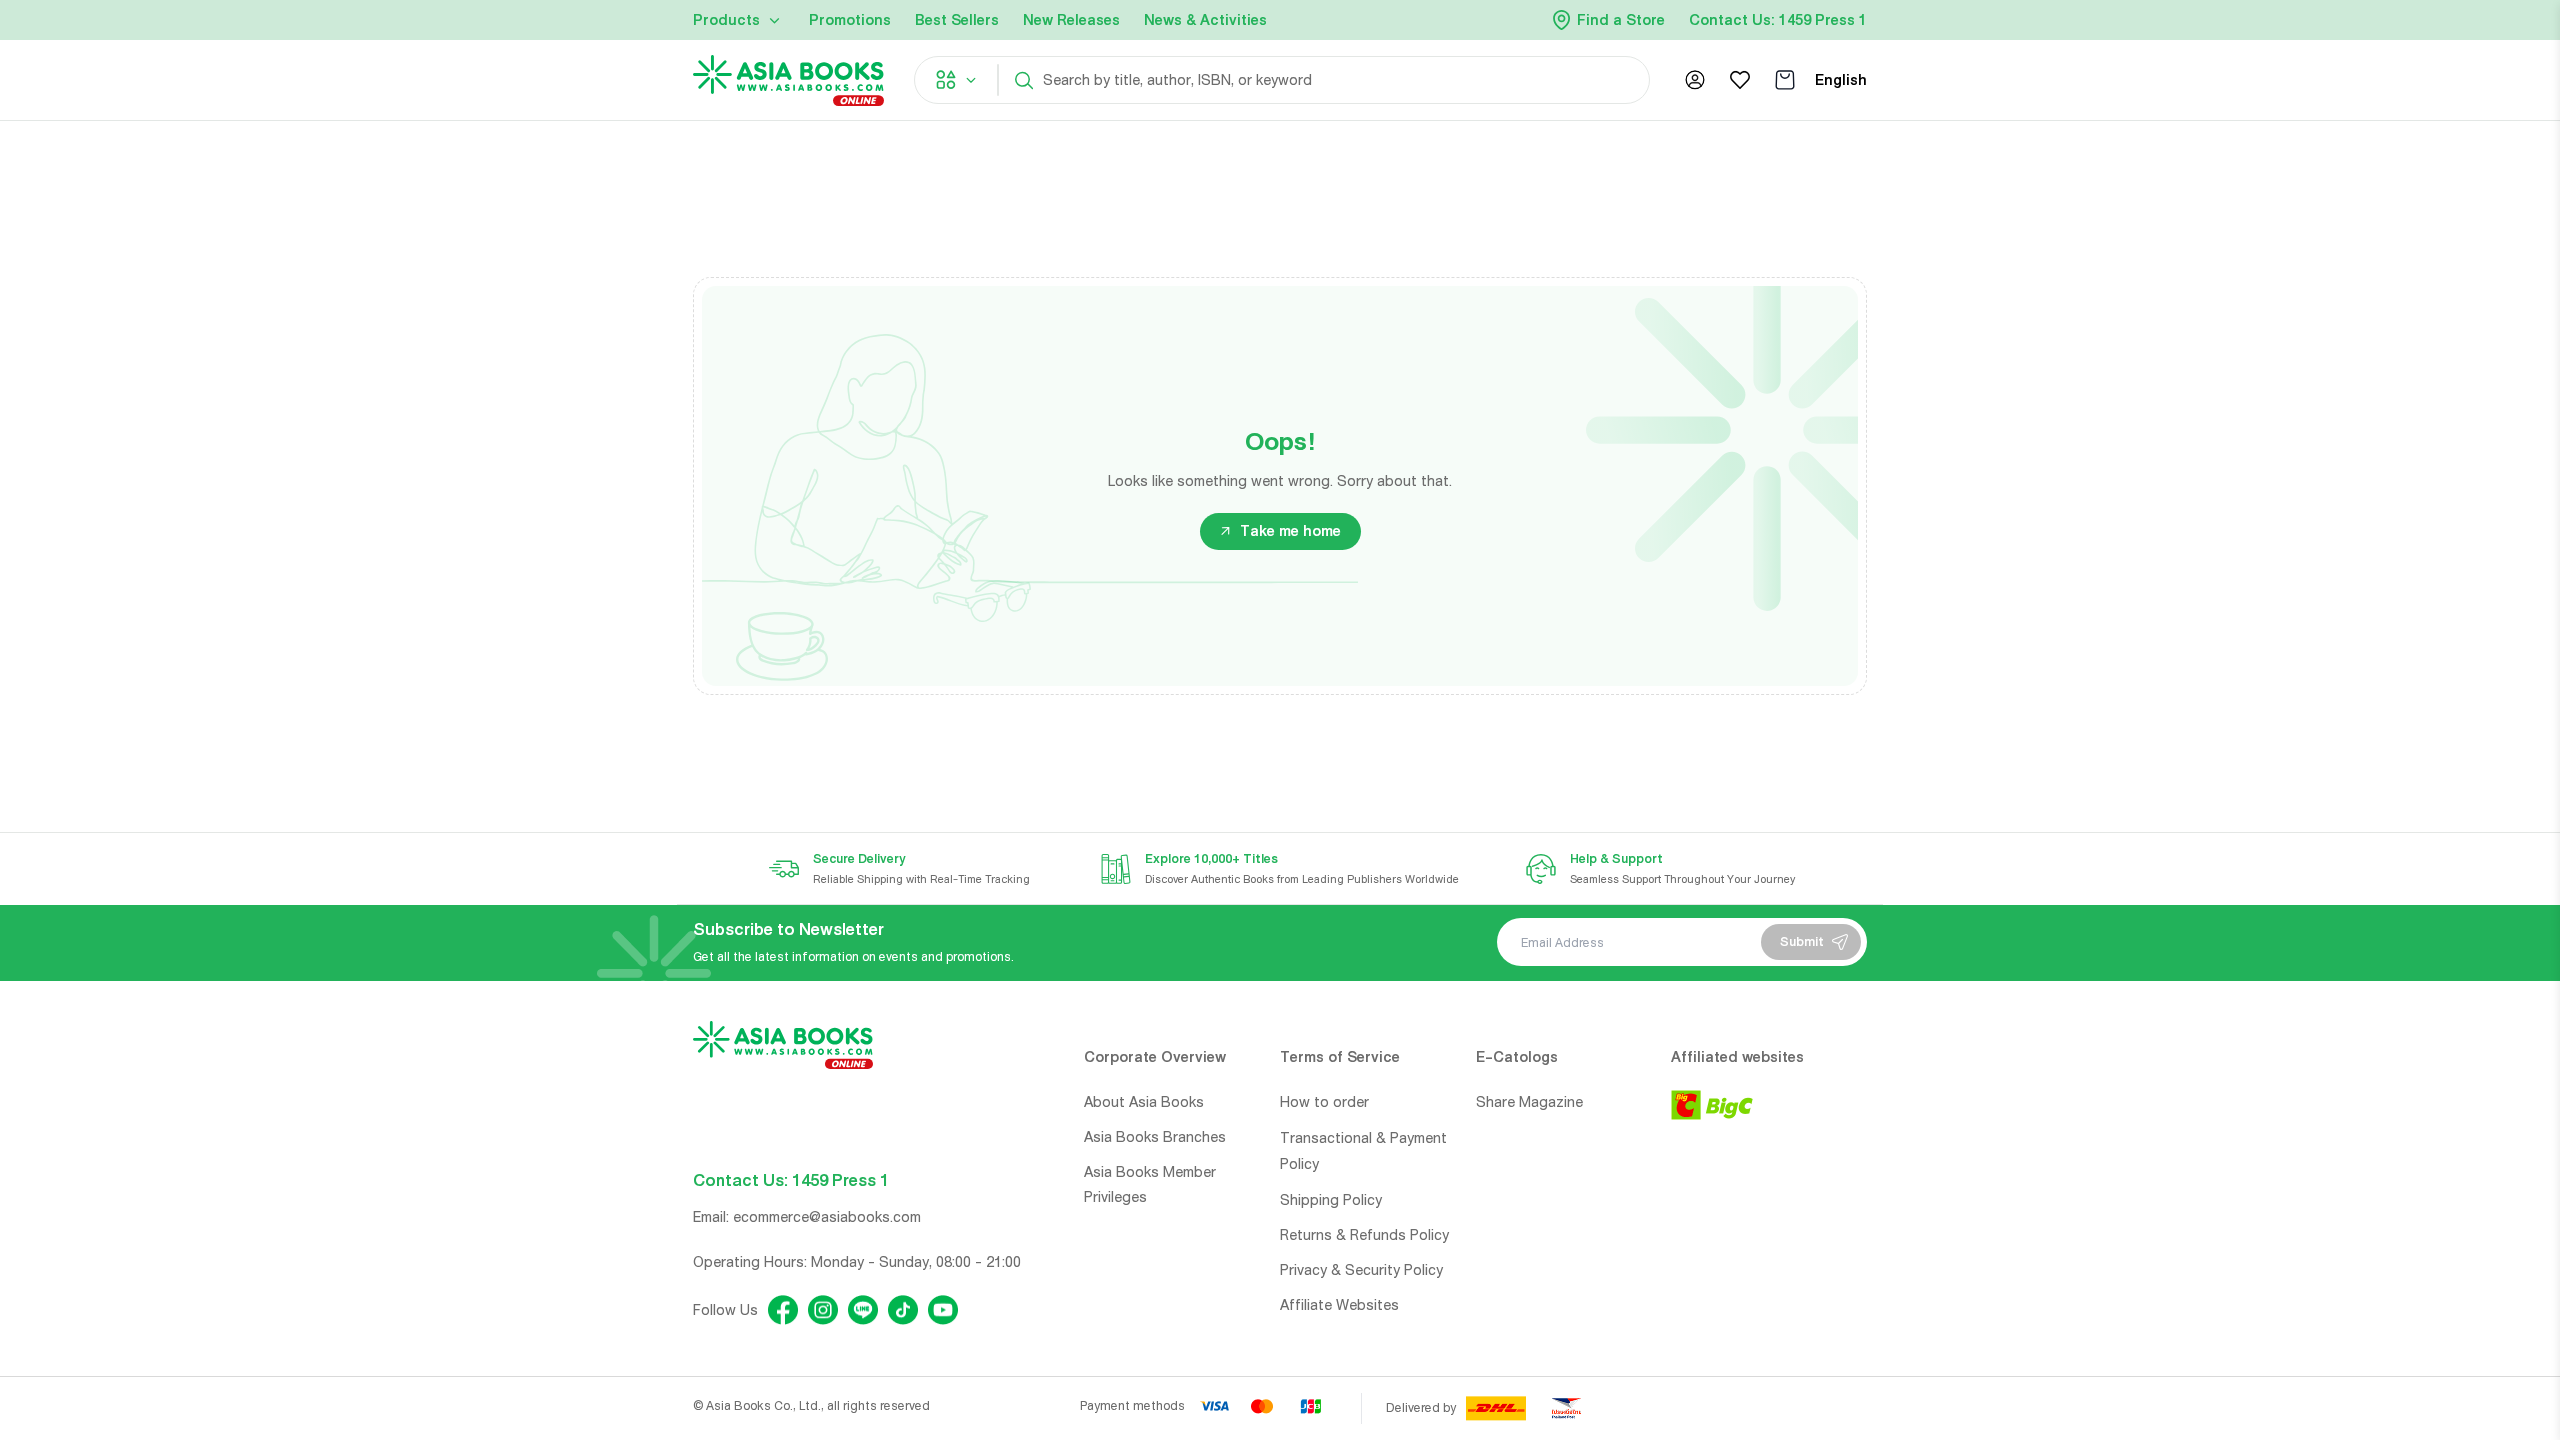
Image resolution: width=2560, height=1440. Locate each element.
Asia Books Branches (1155, 1137)
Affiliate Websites (1339, 1305)
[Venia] (788, 80)
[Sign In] (1695, 80)
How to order (1324, 1102)
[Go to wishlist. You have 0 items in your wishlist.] (1740, 80)
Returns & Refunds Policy (1364, 1235)
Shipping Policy (1331, 1200)
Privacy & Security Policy (1361, 1270)
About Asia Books (1144, 1102)
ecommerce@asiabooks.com (827, 1217)
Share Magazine (1529, 1102)
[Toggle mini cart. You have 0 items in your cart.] (1785, 80)
